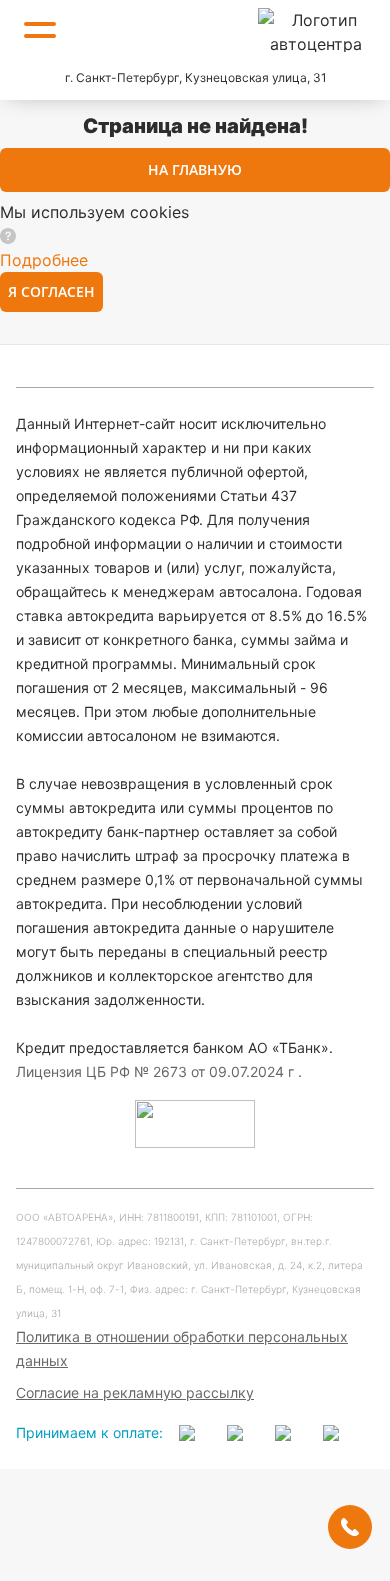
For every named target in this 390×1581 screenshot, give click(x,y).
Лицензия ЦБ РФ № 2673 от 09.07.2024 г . (159, 1071)
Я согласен (51, 291)
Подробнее (44, 260)
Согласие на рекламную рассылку (135, 1392)
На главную (195, 169)
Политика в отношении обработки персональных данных (182, 1348)
